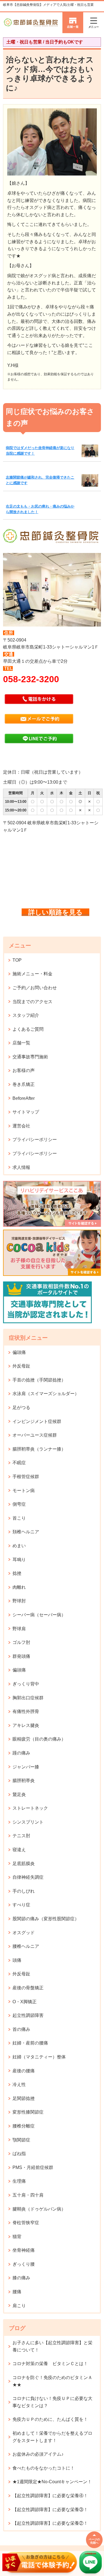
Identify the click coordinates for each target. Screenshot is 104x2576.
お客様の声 (24, 1070)
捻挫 (17, 1573)
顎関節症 (21, 2140)
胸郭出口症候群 (28, 1698)
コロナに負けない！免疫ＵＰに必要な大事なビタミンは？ (52, 2402)
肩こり (19, 2306)
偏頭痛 (19, 1352)
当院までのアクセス (32, 1002)
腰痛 (17, 2292)
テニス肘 (21, 1836)
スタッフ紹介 (26, 1015)
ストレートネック (30, 1808)
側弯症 (19, 1504)
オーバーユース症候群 (35, 1435)
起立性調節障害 (28, 2015)
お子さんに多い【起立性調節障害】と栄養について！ (52, 2346)
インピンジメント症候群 (37, 1421)
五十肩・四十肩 (28, 2195)
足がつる (21, 1408)
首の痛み (21, 2029)
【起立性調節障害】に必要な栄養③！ (50, 2510)
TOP (17, 960)
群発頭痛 (21, 1656)
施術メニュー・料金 (32, 974)
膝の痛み (21, 2278)
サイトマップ (26, 1112)
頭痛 (17, 1960)
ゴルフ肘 (21, 1642)
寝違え (19, 1850)
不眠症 (19, 1463)
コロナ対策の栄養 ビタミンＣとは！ (50, 2364)
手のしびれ (24, 1891)
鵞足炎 (19, 1794)
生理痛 (19, 2181)
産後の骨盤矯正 (28, 1988)
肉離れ (19, 1587)
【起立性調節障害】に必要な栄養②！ (50, 2523)
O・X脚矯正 (25, 2002)
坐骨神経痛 (24, 2250)
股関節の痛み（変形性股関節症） (46, 1919)
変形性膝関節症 (28, 2112)
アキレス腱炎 (26, 1725)
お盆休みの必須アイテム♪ (38, 2454)
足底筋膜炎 (24, 1864)
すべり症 (21, 1905)
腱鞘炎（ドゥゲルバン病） (39, 2209)
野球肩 (19, 1629)
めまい (19, 1546)
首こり (19, 1518)
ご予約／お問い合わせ (35, 988)
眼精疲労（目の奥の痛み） (39, 1739)
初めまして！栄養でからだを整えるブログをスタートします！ (52, 2437)
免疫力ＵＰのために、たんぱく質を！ (50, 2419)
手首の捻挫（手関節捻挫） (39, 1380)
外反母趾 (21, 1366)
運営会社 (21, 1126)
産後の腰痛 (24, 2071)
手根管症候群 (26, 1477)
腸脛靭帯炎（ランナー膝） (39, 1449)
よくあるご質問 (28, 1029)
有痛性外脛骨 (26, 1711)
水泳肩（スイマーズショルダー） (46, 1394)
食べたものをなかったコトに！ (44, 2468)
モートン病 (24, 1491)
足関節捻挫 (24, 2098)
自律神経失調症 (28, 1877)
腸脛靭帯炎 (24, 1781)
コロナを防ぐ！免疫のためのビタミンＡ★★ (52, 2381)
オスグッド (24, 1933)
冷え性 (19, 2084)
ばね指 (19, 2154)
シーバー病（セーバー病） (39, 1615)
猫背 (17, 2237)
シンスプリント (28, 1822)
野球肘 (19, 1601)
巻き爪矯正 (24, 1084)
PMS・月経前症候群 (33, 2167)
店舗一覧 (21, 1043)
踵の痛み (21, 1753)
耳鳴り (19, 1560)
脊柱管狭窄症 (26, 2223)
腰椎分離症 (24, 2126)
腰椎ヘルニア (26, 1946)
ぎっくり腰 (24, 2264)
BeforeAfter (24, 1098)
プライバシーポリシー (35, 1140)
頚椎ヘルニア (26, 1532)
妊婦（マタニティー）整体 (39, 2057)
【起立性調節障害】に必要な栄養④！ (50, 2496)
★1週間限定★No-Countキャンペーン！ (52, 2482)
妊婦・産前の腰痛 (30, 2043)
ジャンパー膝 (26, 1767)
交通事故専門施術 (30, 1057)
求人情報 (21, 1167)
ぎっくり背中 (26, 1684)
